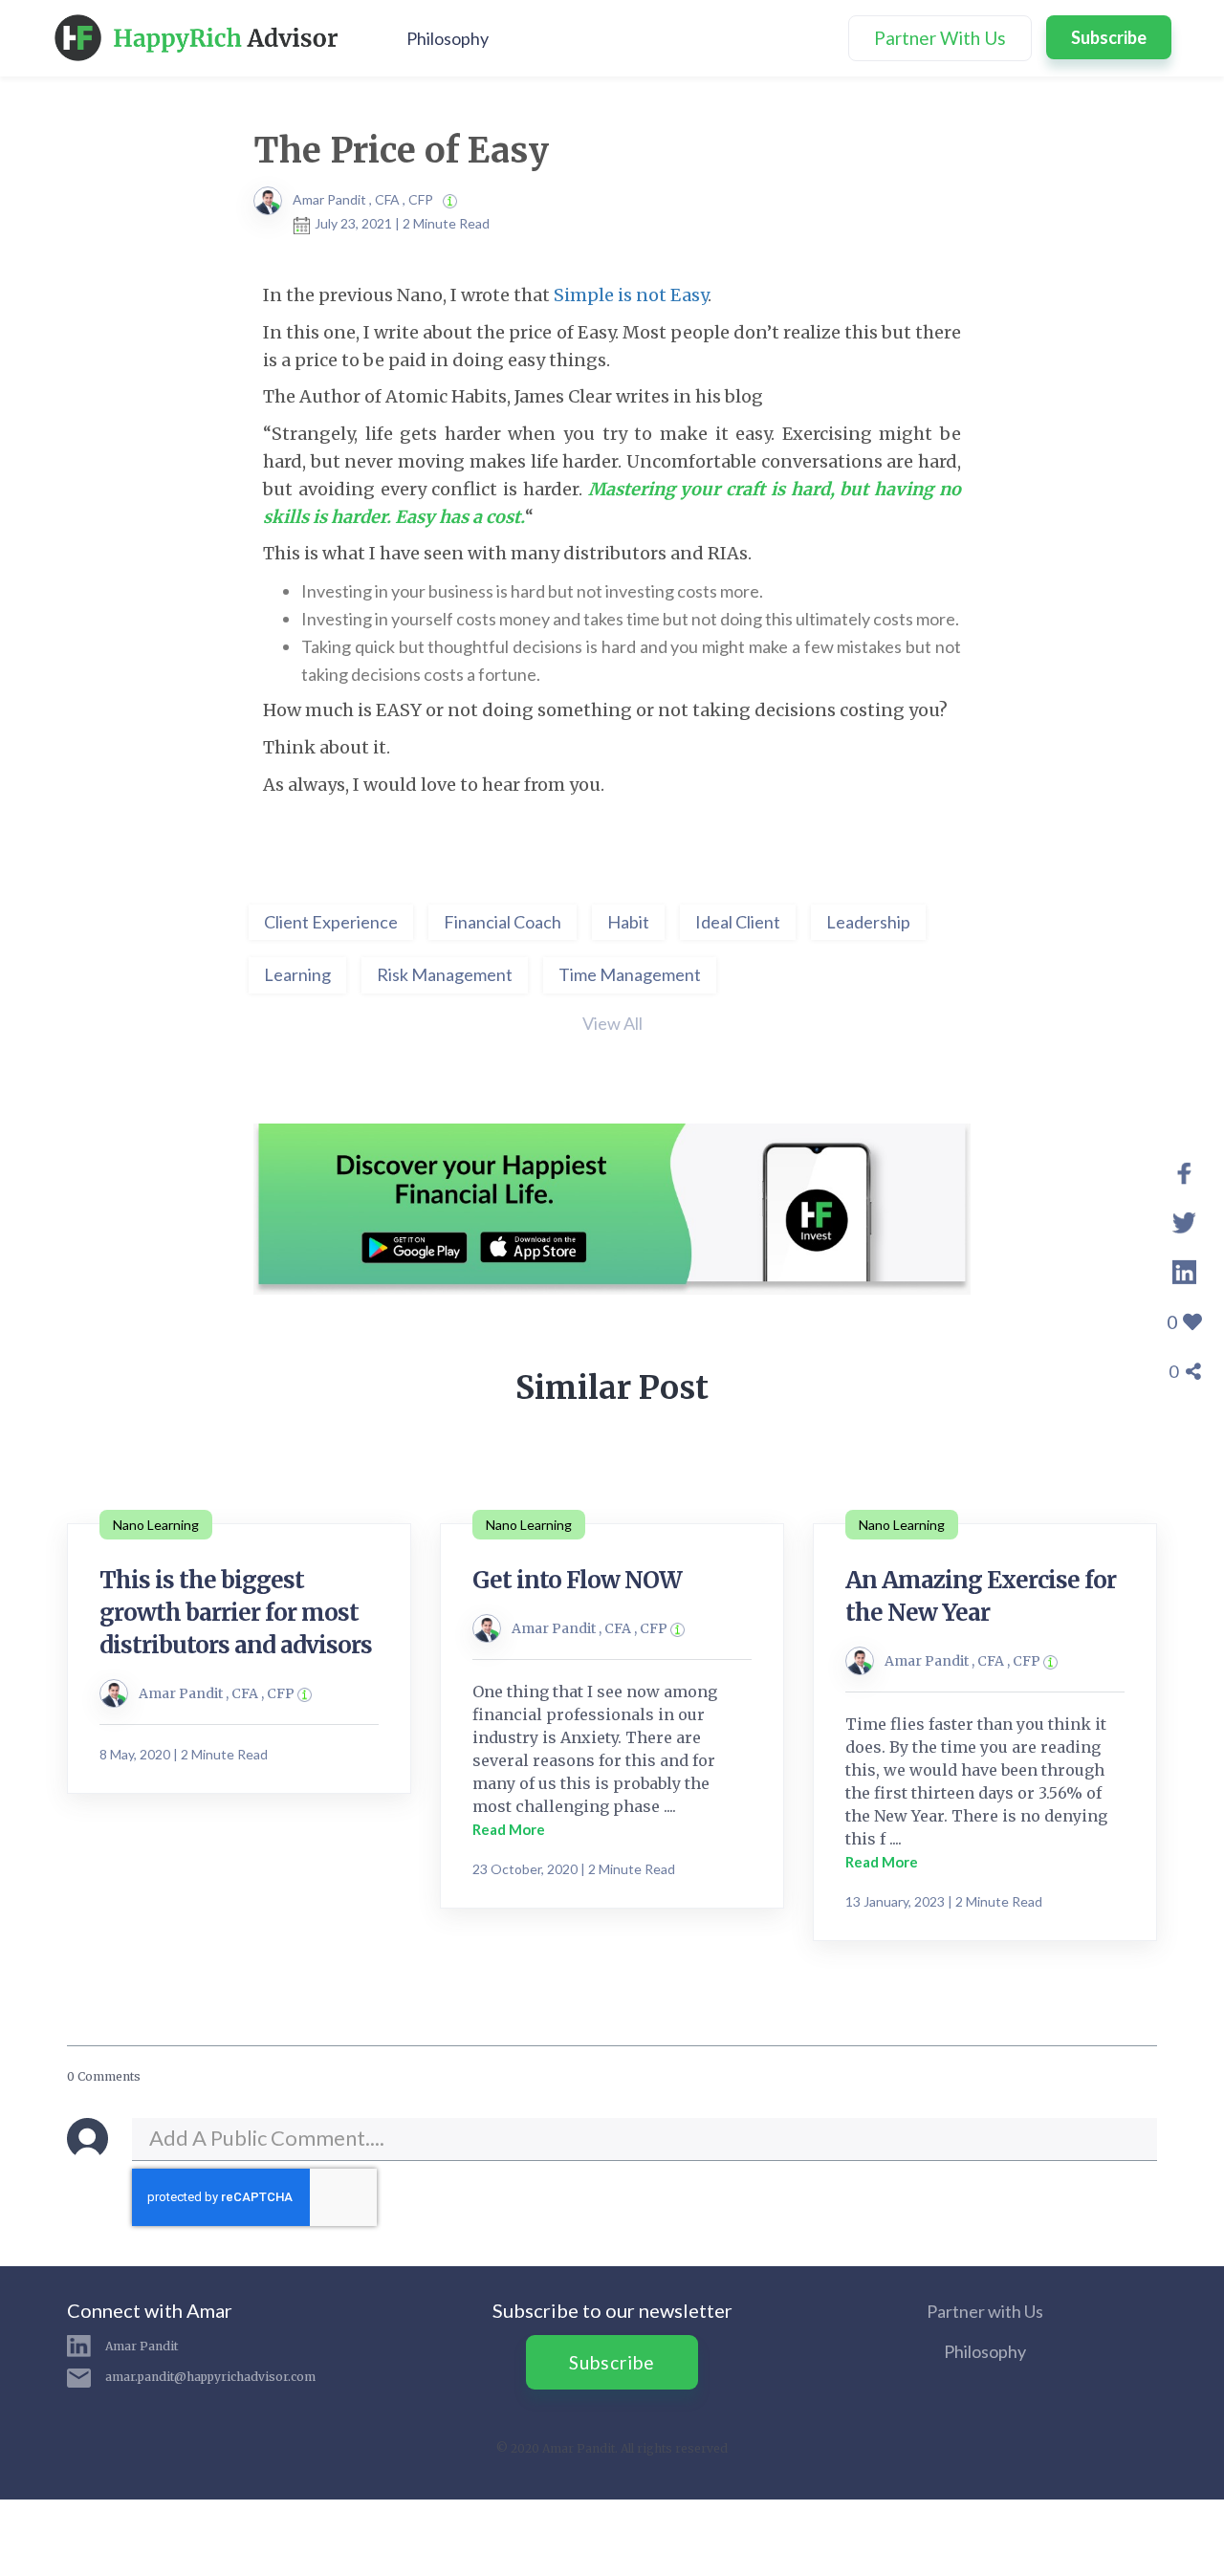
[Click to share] (1184, 1170)
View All (612, 1023)
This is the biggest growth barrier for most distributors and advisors (236, 1613)
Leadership (868, 922)
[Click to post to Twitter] (1184, 1220)
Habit (628, 922)
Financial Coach (503, 922)
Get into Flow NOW (577, 1580)
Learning (297, 974)
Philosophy (448, 38)
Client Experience (331, 922)
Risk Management (445, 974)
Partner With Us (940, 38)
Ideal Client (738, 922)
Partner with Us (985, 2311)
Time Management (630, 974)
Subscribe (1109, 37)
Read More (509, 1829)
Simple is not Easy (631, 295)
